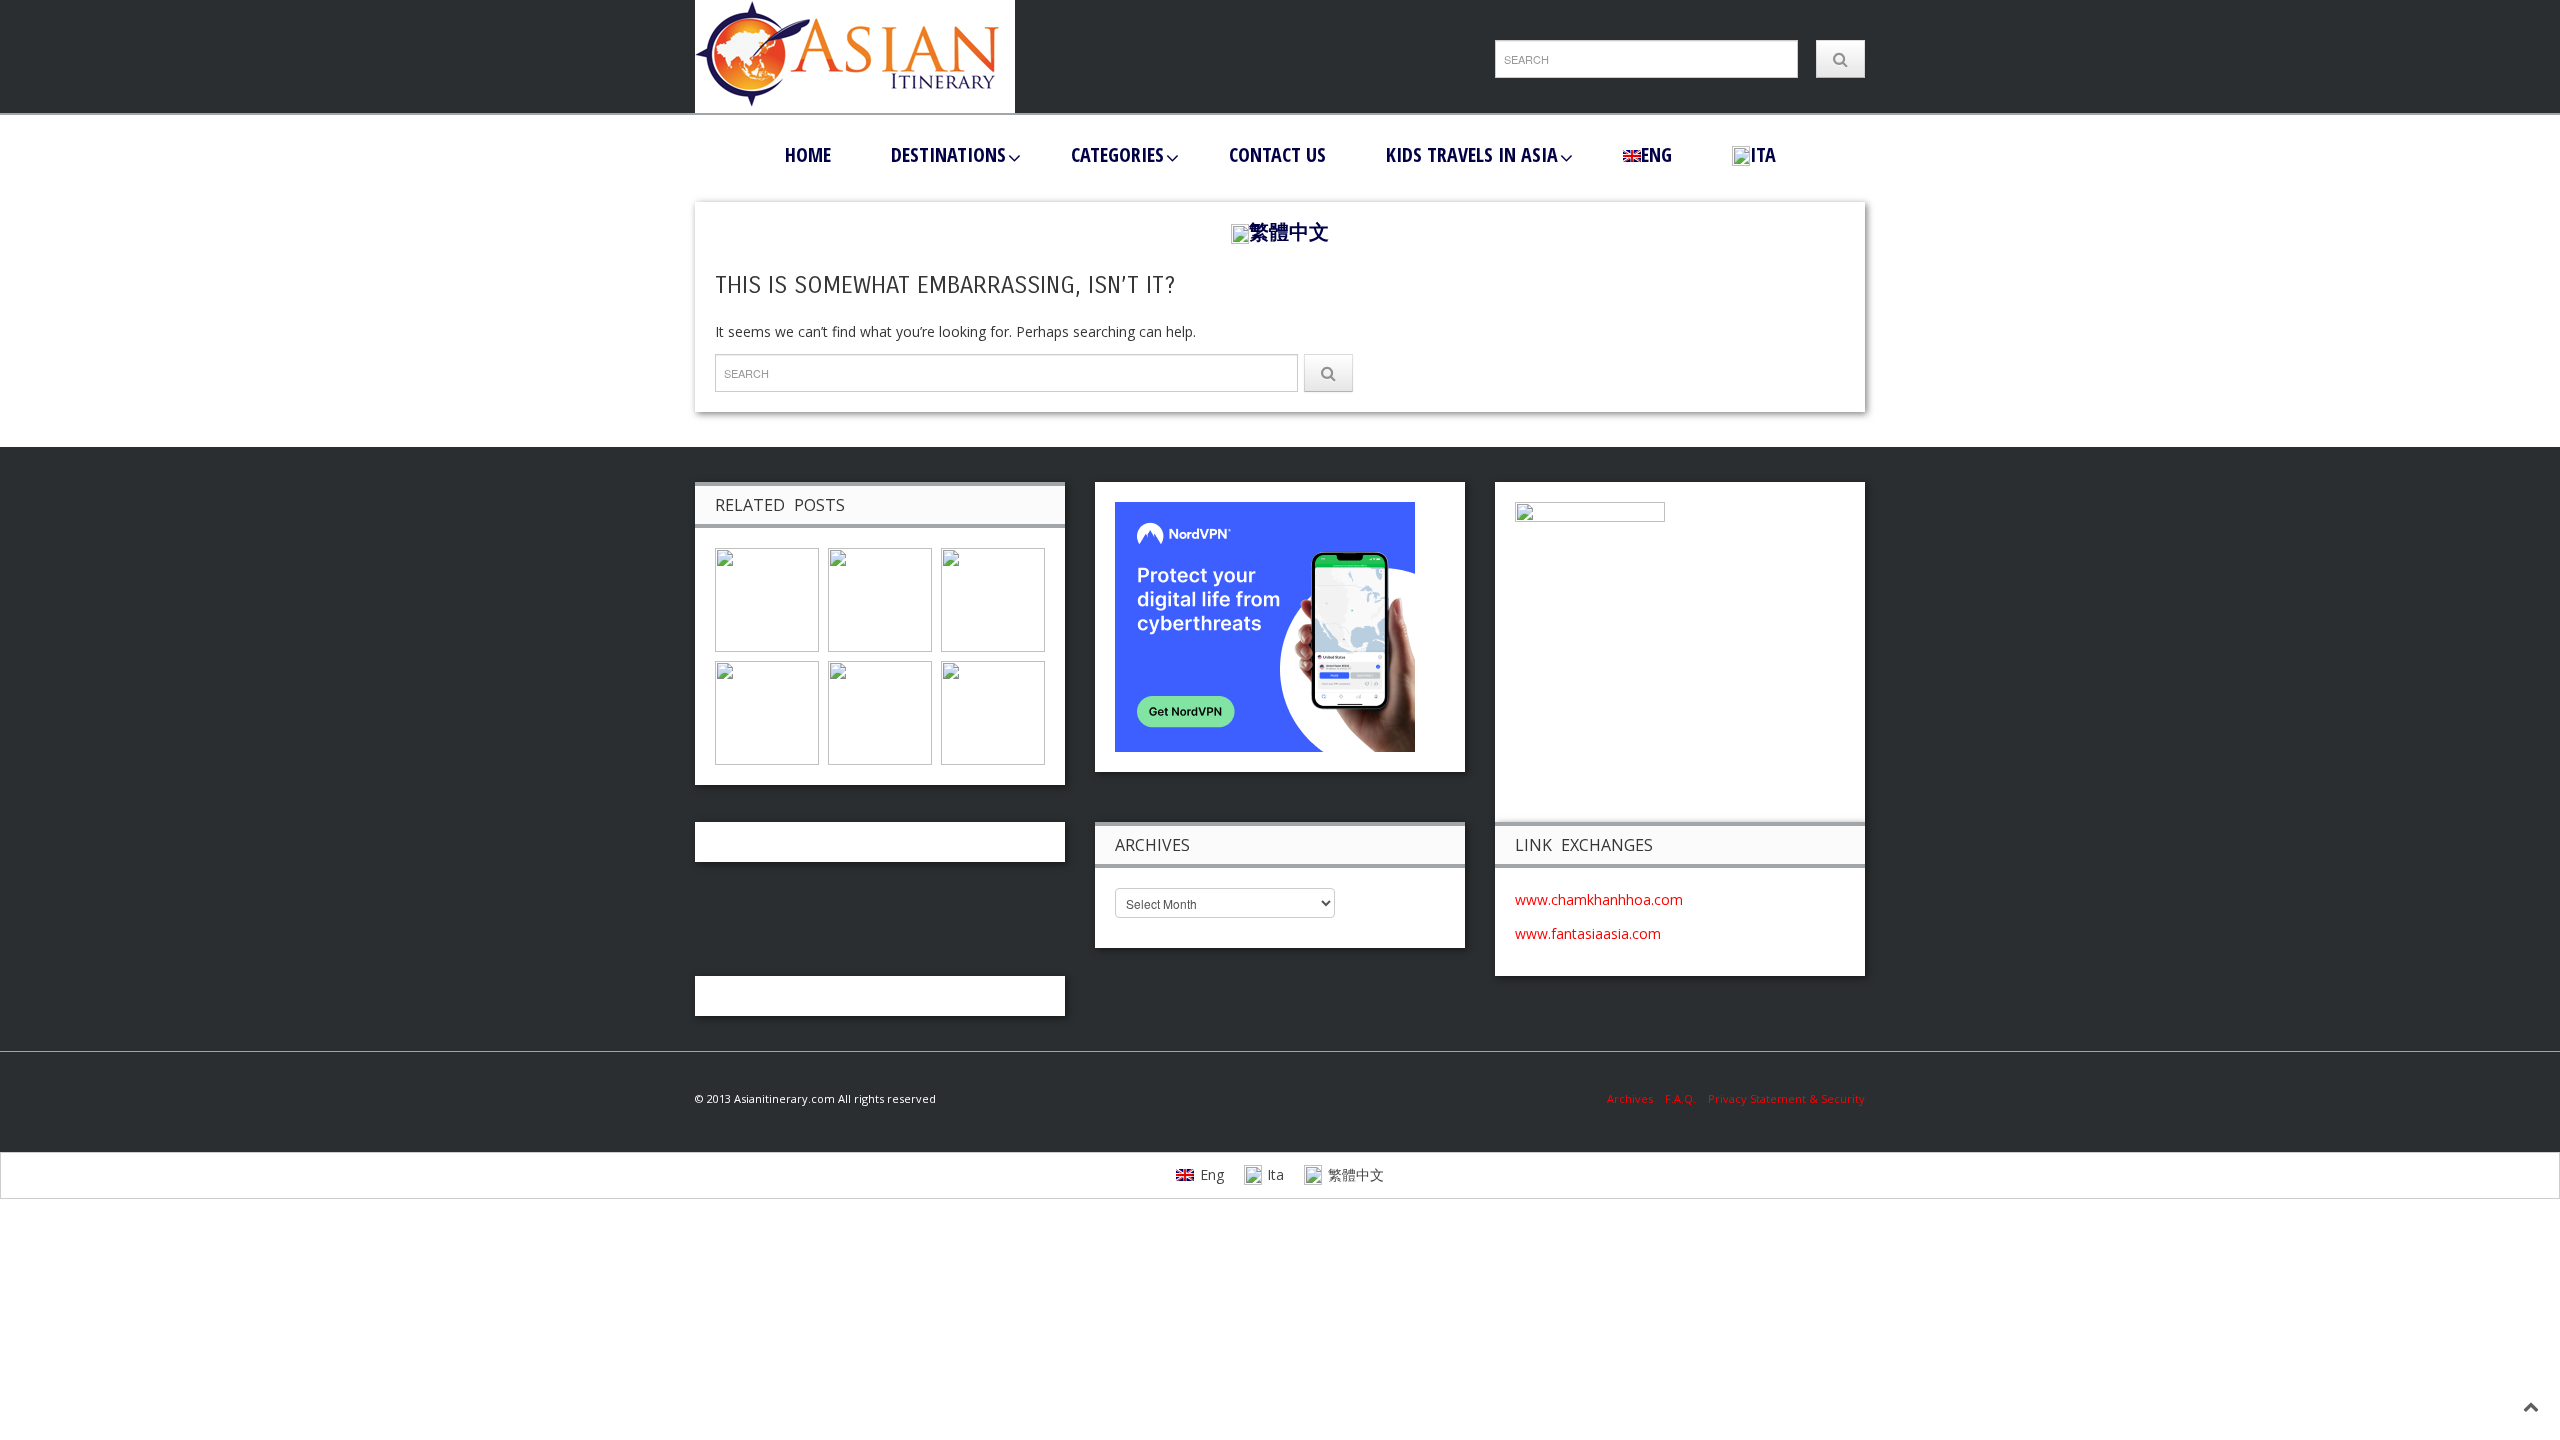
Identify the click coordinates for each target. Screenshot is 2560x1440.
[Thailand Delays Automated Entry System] (767, 598)
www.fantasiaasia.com (1588, 933)
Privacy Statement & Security (1786, 1098)
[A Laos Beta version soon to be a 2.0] (880, 711)
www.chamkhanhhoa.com (1599, 899)
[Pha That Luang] (767, 711)
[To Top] (2531, 1406)
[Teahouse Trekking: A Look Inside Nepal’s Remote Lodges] (993, 598)
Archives (1636, 1098)
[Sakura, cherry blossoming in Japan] (880, 598)
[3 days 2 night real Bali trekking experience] (993, 711)
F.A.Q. (1680, 1098)
